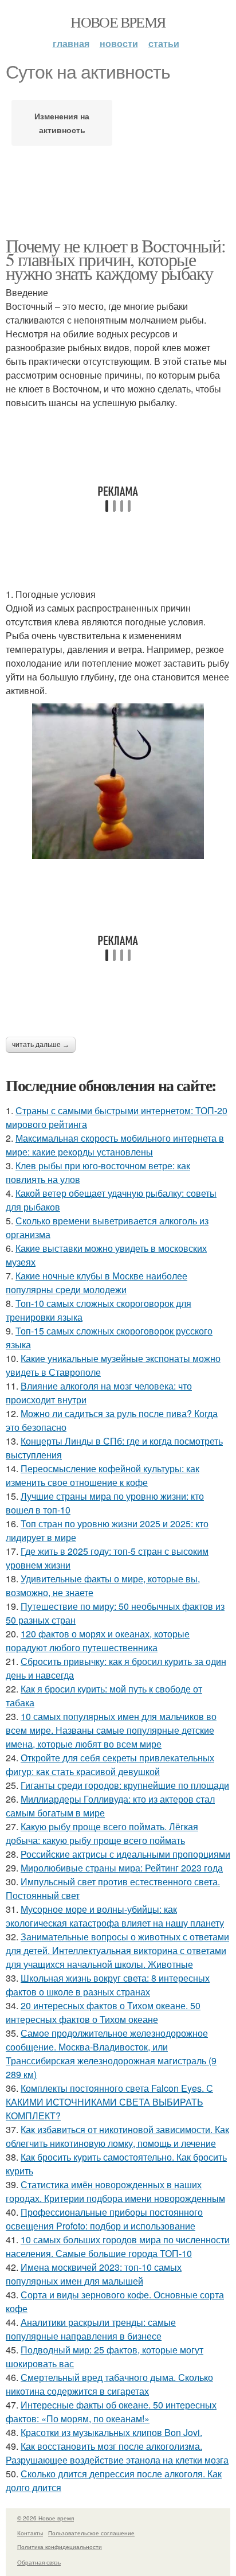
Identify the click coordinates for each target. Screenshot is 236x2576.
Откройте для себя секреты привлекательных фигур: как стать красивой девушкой (110, 1764)
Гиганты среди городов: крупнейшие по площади (125, 1785)
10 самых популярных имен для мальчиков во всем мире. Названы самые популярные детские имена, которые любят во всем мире (111, 1730)
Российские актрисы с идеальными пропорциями (125, 1854)
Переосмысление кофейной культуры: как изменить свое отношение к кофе (103, 1475)
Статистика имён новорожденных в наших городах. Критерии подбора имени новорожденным (115, 2191)
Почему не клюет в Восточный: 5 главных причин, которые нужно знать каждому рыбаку (115, 259)
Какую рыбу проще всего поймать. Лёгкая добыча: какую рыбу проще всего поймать (102, 1833)
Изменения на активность (62, 123)
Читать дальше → (41, 1045)
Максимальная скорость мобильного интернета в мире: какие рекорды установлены (115, 1145)
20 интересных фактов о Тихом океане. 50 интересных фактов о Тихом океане (103, 2012)
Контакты (30, 2533)
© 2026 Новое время (46, 2518)
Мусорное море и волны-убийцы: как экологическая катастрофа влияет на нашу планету (115, 1916)
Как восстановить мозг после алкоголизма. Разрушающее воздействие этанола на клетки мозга (117, 2453)
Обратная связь (39, 2562)
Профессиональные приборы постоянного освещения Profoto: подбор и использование (104, 2219)
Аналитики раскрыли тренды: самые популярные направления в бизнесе (91, 2329)
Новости (119, 43)
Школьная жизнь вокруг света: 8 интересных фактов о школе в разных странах (108, 1985)
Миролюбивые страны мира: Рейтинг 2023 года (122, 1868)
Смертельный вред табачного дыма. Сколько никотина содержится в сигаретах (109, 2384)
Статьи (164, 43)
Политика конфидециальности (60, 2547)
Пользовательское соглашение (91, 2533)
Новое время (118, 22)
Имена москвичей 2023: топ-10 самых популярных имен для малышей (94, 2274)
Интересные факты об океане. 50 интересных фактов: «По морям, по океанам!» (111, 2412)
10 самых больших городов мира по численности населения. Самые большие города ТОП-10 (118, 2246)
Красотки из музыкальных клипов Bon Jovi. (111, 2432)
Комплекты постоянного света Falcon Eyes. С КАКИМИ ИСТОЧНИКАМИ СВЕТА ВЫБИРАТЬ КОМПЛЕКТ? (109, 2102)
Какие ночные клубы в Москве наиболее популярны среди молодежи (97, 1283)
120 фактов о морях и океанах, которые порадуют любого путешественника (98, 1641)
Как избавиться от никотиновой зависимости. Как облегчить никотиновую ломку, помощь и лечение (117, 2136)
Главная (71, 43)
